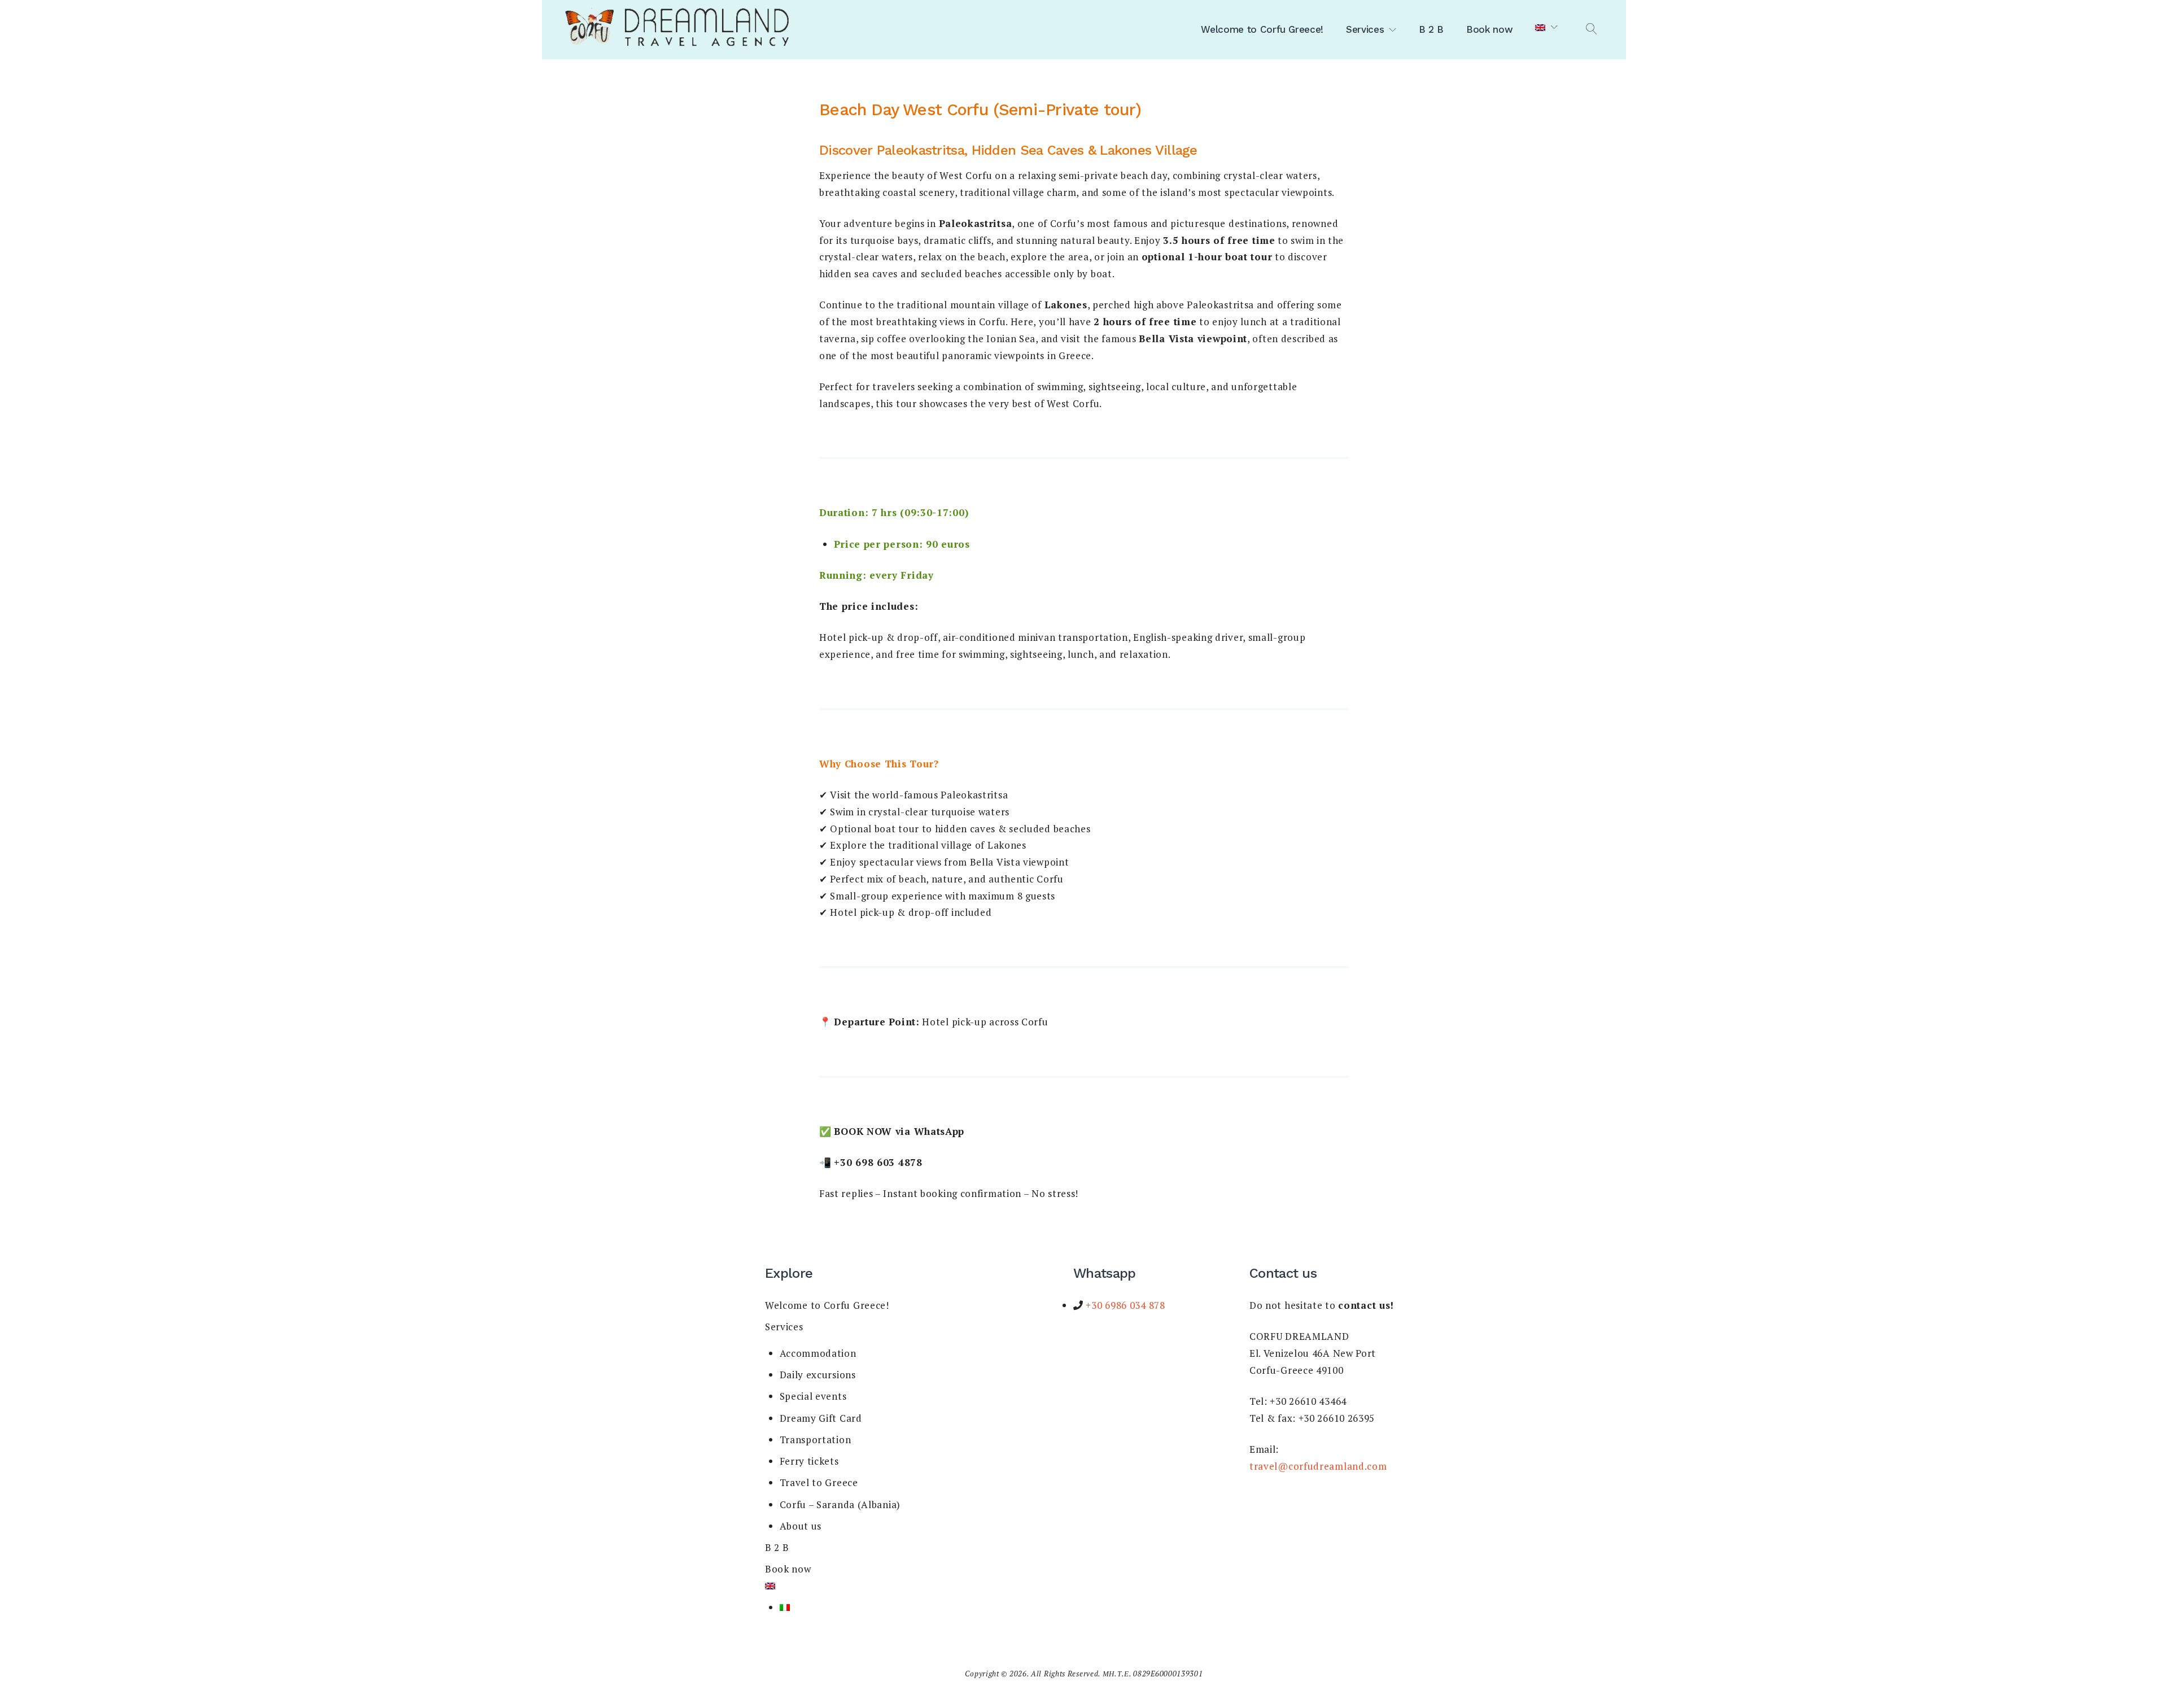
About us (801, 1526)
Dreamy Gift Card (821, 1418)
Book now (1489, 29)
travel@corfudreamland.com (1318, 1466)
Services (1365, 29)
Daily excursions (818, 1375)
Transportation (816, 1440)
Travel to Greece (819, 1482)
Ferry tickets (809, 1461)
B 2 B (1431, 29)
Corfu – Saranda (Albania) (840, 1504)
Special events (813, 1396)
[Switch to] (1546, 28)
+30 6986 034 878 (1124, 1305)
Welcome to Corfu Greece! (1262, 29)
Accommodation (818, 1353)
